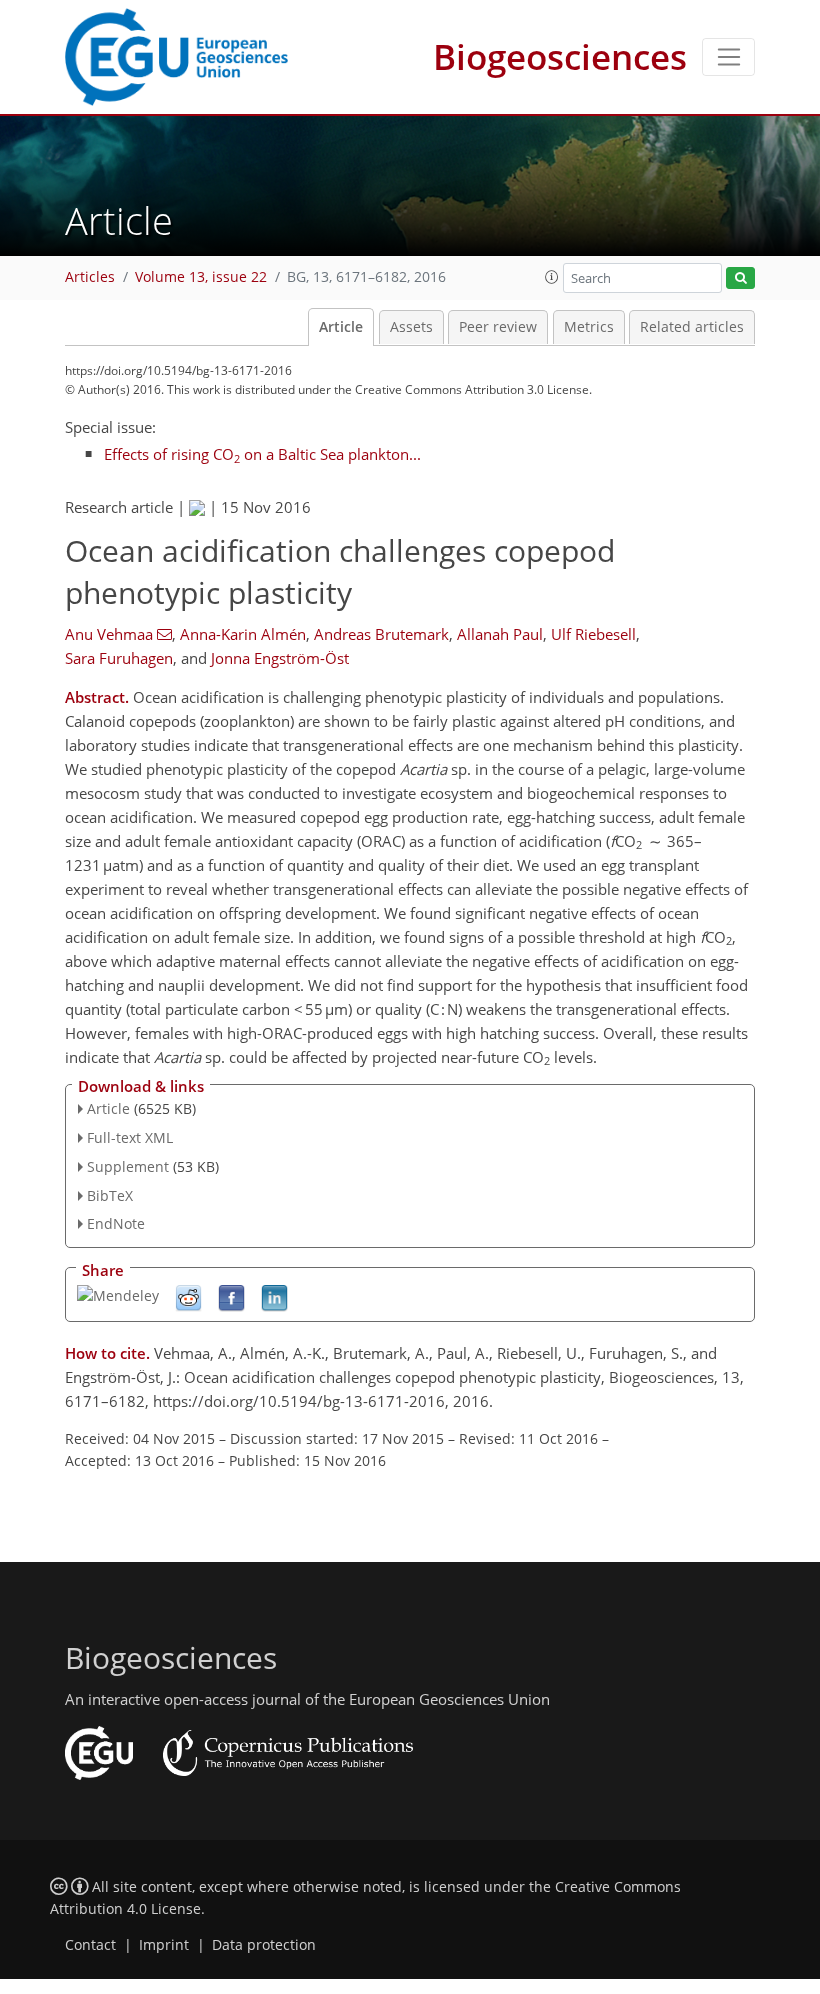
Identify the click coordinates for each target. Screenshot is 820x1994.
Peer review (498, 327)
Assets (411, 327)
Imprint (164, 1945)
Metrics (589, 327)
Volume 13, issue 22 (201, 277)
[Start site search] (740, 278)
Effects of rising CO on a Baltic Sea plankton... (262, 454)
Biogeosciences (560, 56)
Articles (90, 277)
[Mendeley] (118, 1294)
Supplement (128, 1166)
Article (341, 327)
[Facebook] (231, 1297)
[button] (552, 277)
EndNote (116, 1223)
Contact (90, 1945)
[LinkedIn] (274, 1297)
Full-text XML (130, 1137)
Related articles (692, 327)
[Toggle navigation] (728, 57)
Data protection (264, 1945)
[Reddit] (188, 1297)
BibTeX (110, 1195)
